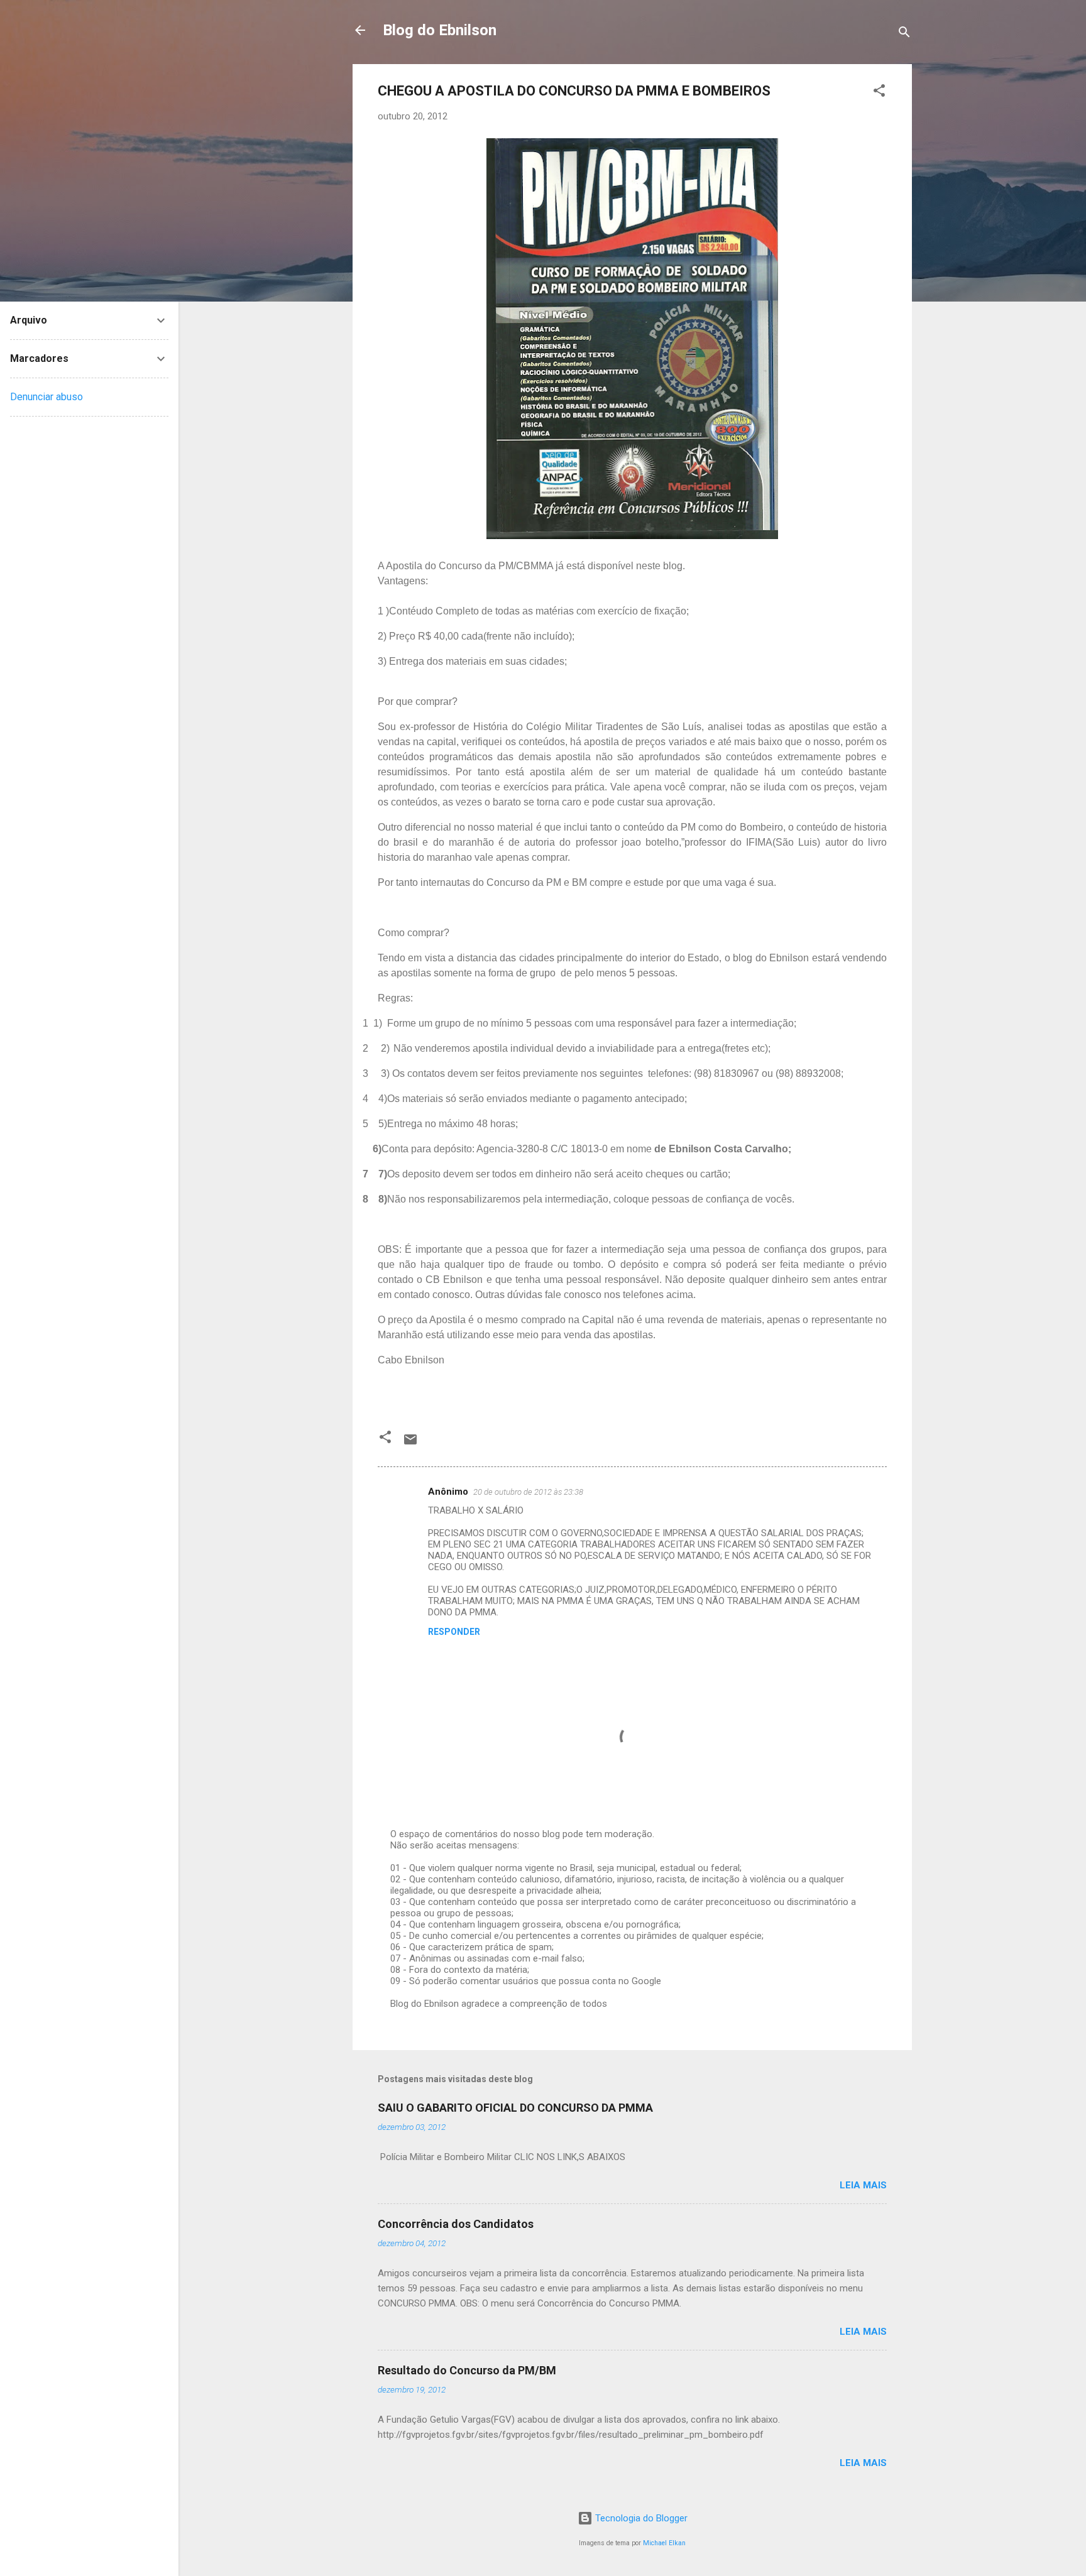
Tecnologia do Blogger (640, 2518)
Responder (454, 1632)
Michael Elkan (664, 2543)
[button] (879, 93)
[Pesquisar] (904, 34)
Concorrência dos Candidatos (456, 2224)
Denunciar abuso (47, 397)
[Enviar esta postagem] (410, 1444)
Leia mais (863, 2185)
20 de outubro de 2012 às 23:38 (528, 1492)
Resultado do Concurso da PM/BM (467, 2370)
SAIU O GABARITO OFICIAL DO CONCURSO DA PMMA (515, 2108)
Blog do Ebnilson (440, 30)
